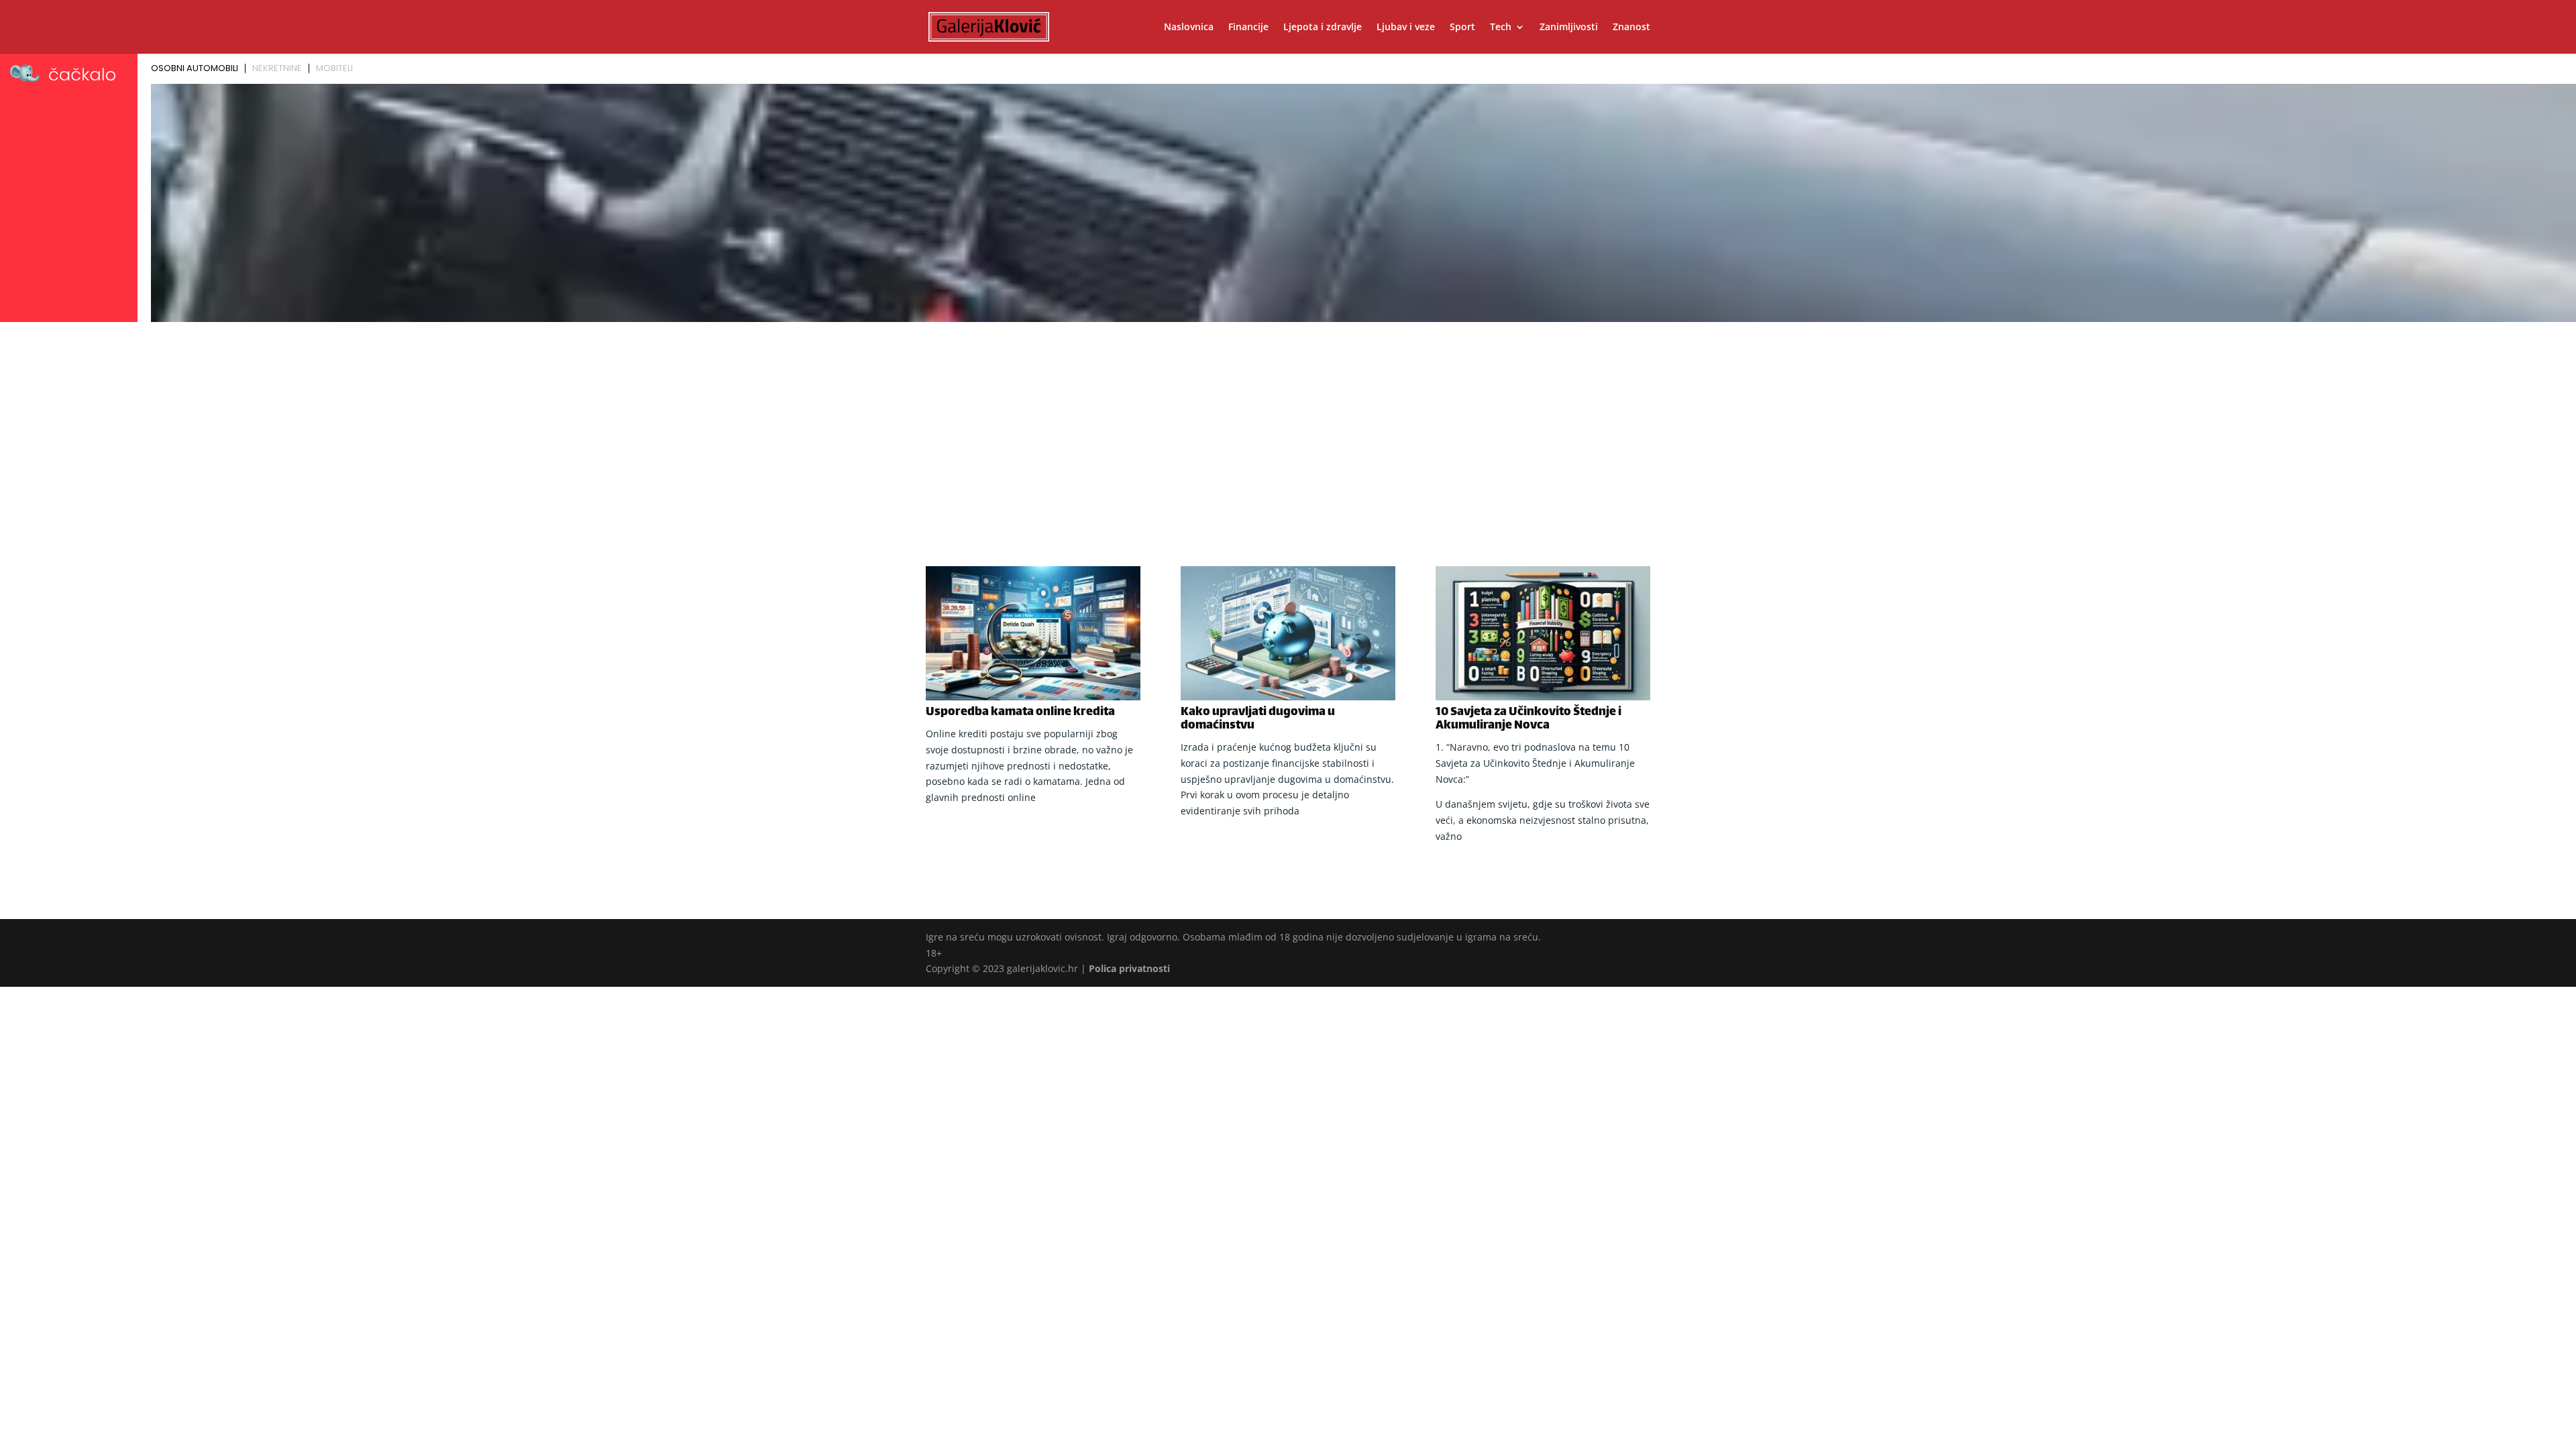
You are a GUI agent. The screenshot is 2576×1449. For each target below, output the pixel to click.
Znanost (1631, 28)
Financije (1248, 28)
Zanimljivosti (1569, 28)
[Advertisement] (1288, 427)
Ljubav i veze (1406, 28)
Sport (1462, 28)
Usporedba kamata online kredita (1020, 712)
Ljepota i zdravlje (1323, 28)
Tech (1501, 28)
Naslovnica (1189, 28)
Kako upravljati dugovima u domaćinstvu (1258, 719)
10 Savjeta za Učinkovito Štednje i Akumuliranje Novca (1528, 719)
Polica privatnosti (1129, 968)
